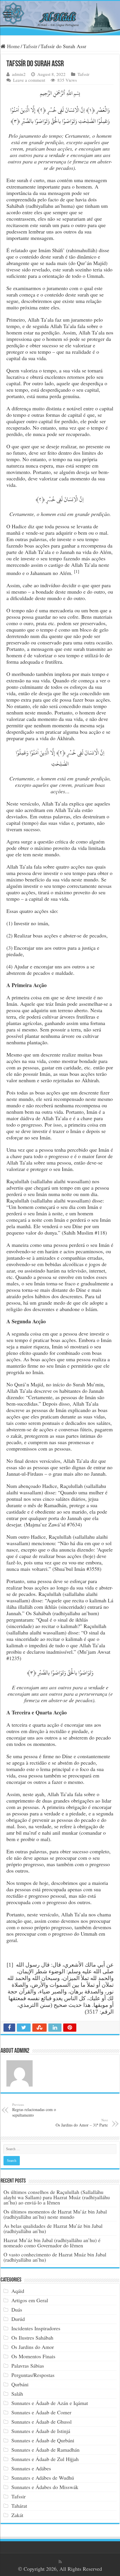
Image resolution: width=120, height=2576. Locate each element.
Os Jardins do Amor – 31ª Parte (82, 2123)
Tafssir (30, 46)
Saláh (17, 2394)
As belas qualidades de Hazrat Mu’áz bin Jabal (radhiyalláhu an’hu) (53, 2228)
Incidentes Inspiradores (36, 2328)
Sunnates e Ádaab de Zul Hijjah (45, 2459)
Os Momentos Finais (33, 2356)
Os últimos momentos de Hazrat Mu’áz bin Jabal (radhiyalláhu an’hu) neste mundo (55, 2214)
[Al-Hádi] (60, 18)
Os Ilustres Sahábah (32, 2338)
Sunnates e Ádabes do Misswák (45, 2487)
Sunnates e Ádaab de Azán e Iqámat (50, 2403)
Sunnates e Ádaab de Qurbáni (43, 2440)
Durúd (18, 2319)
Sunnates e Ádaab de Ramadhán (45, 2450)
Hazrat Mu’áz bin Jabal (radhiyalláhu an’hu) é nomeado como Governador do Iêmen (52, 2243)
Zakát (17, 2515)
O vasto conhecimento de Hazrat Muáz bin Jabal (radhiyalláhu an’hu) (55, 2257)
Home (13, 46)
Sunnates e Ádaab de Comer (41, 2412)
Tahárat (19, 2506)
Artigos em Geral (30, 2300)
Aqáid (18, 2291)
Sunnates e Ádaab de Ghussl (42, 2422)
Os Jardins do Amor (33, 2347)
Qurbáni (20, 2384)
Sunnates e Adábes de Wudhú (43, 2478)
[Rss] (60, 2562)
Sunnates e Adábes (31, 2468)
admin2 (19, 74)
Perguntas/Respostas (33, 2375)
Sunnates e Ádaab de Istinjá (41, 2431)
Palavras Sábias (28, 2366)
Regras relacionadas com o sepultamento (34, 2110)
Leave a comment (29, 80)
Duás (17, 2310)
